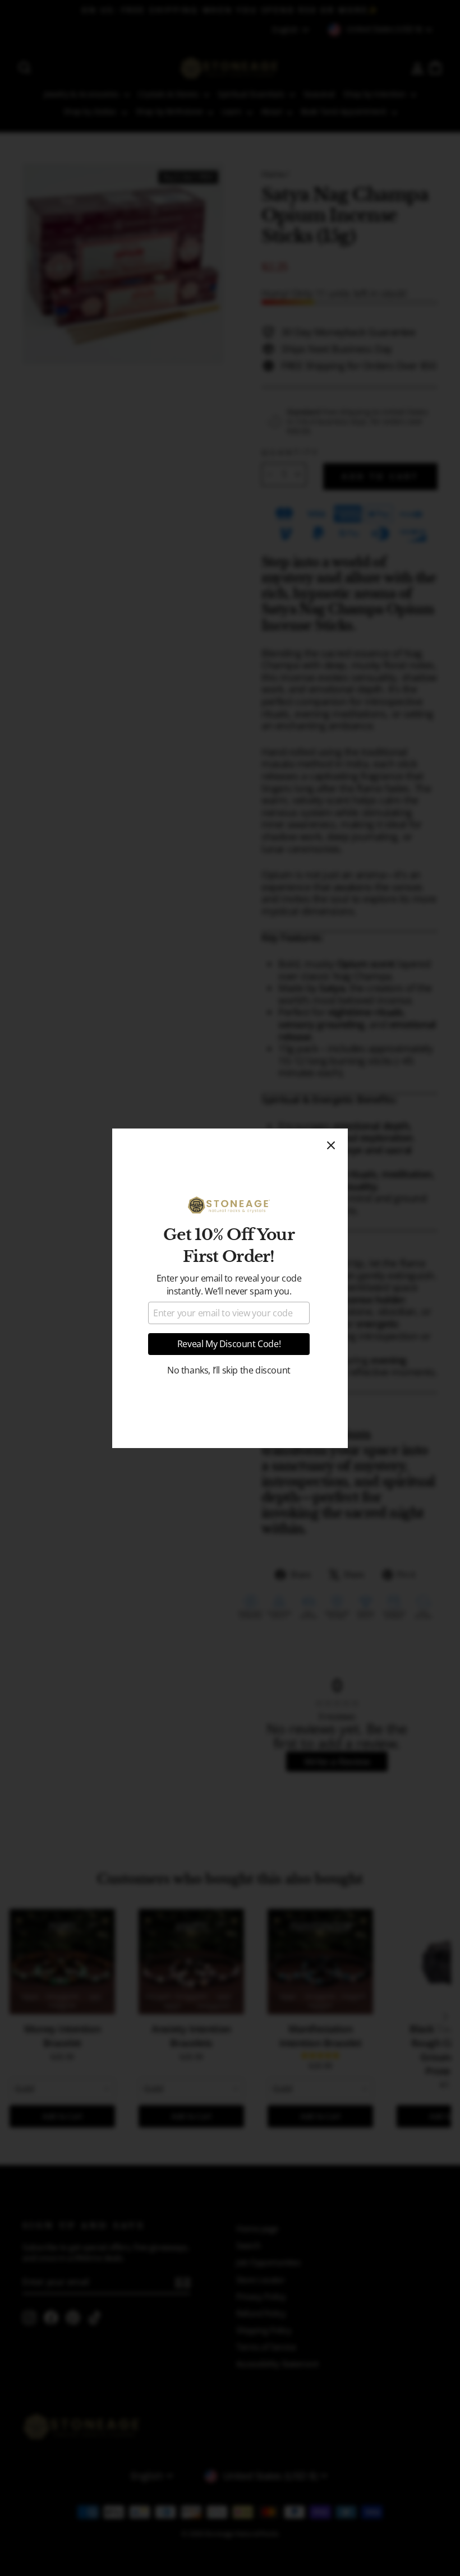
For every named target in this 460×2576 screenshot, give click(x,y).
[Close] (331, 1145)
